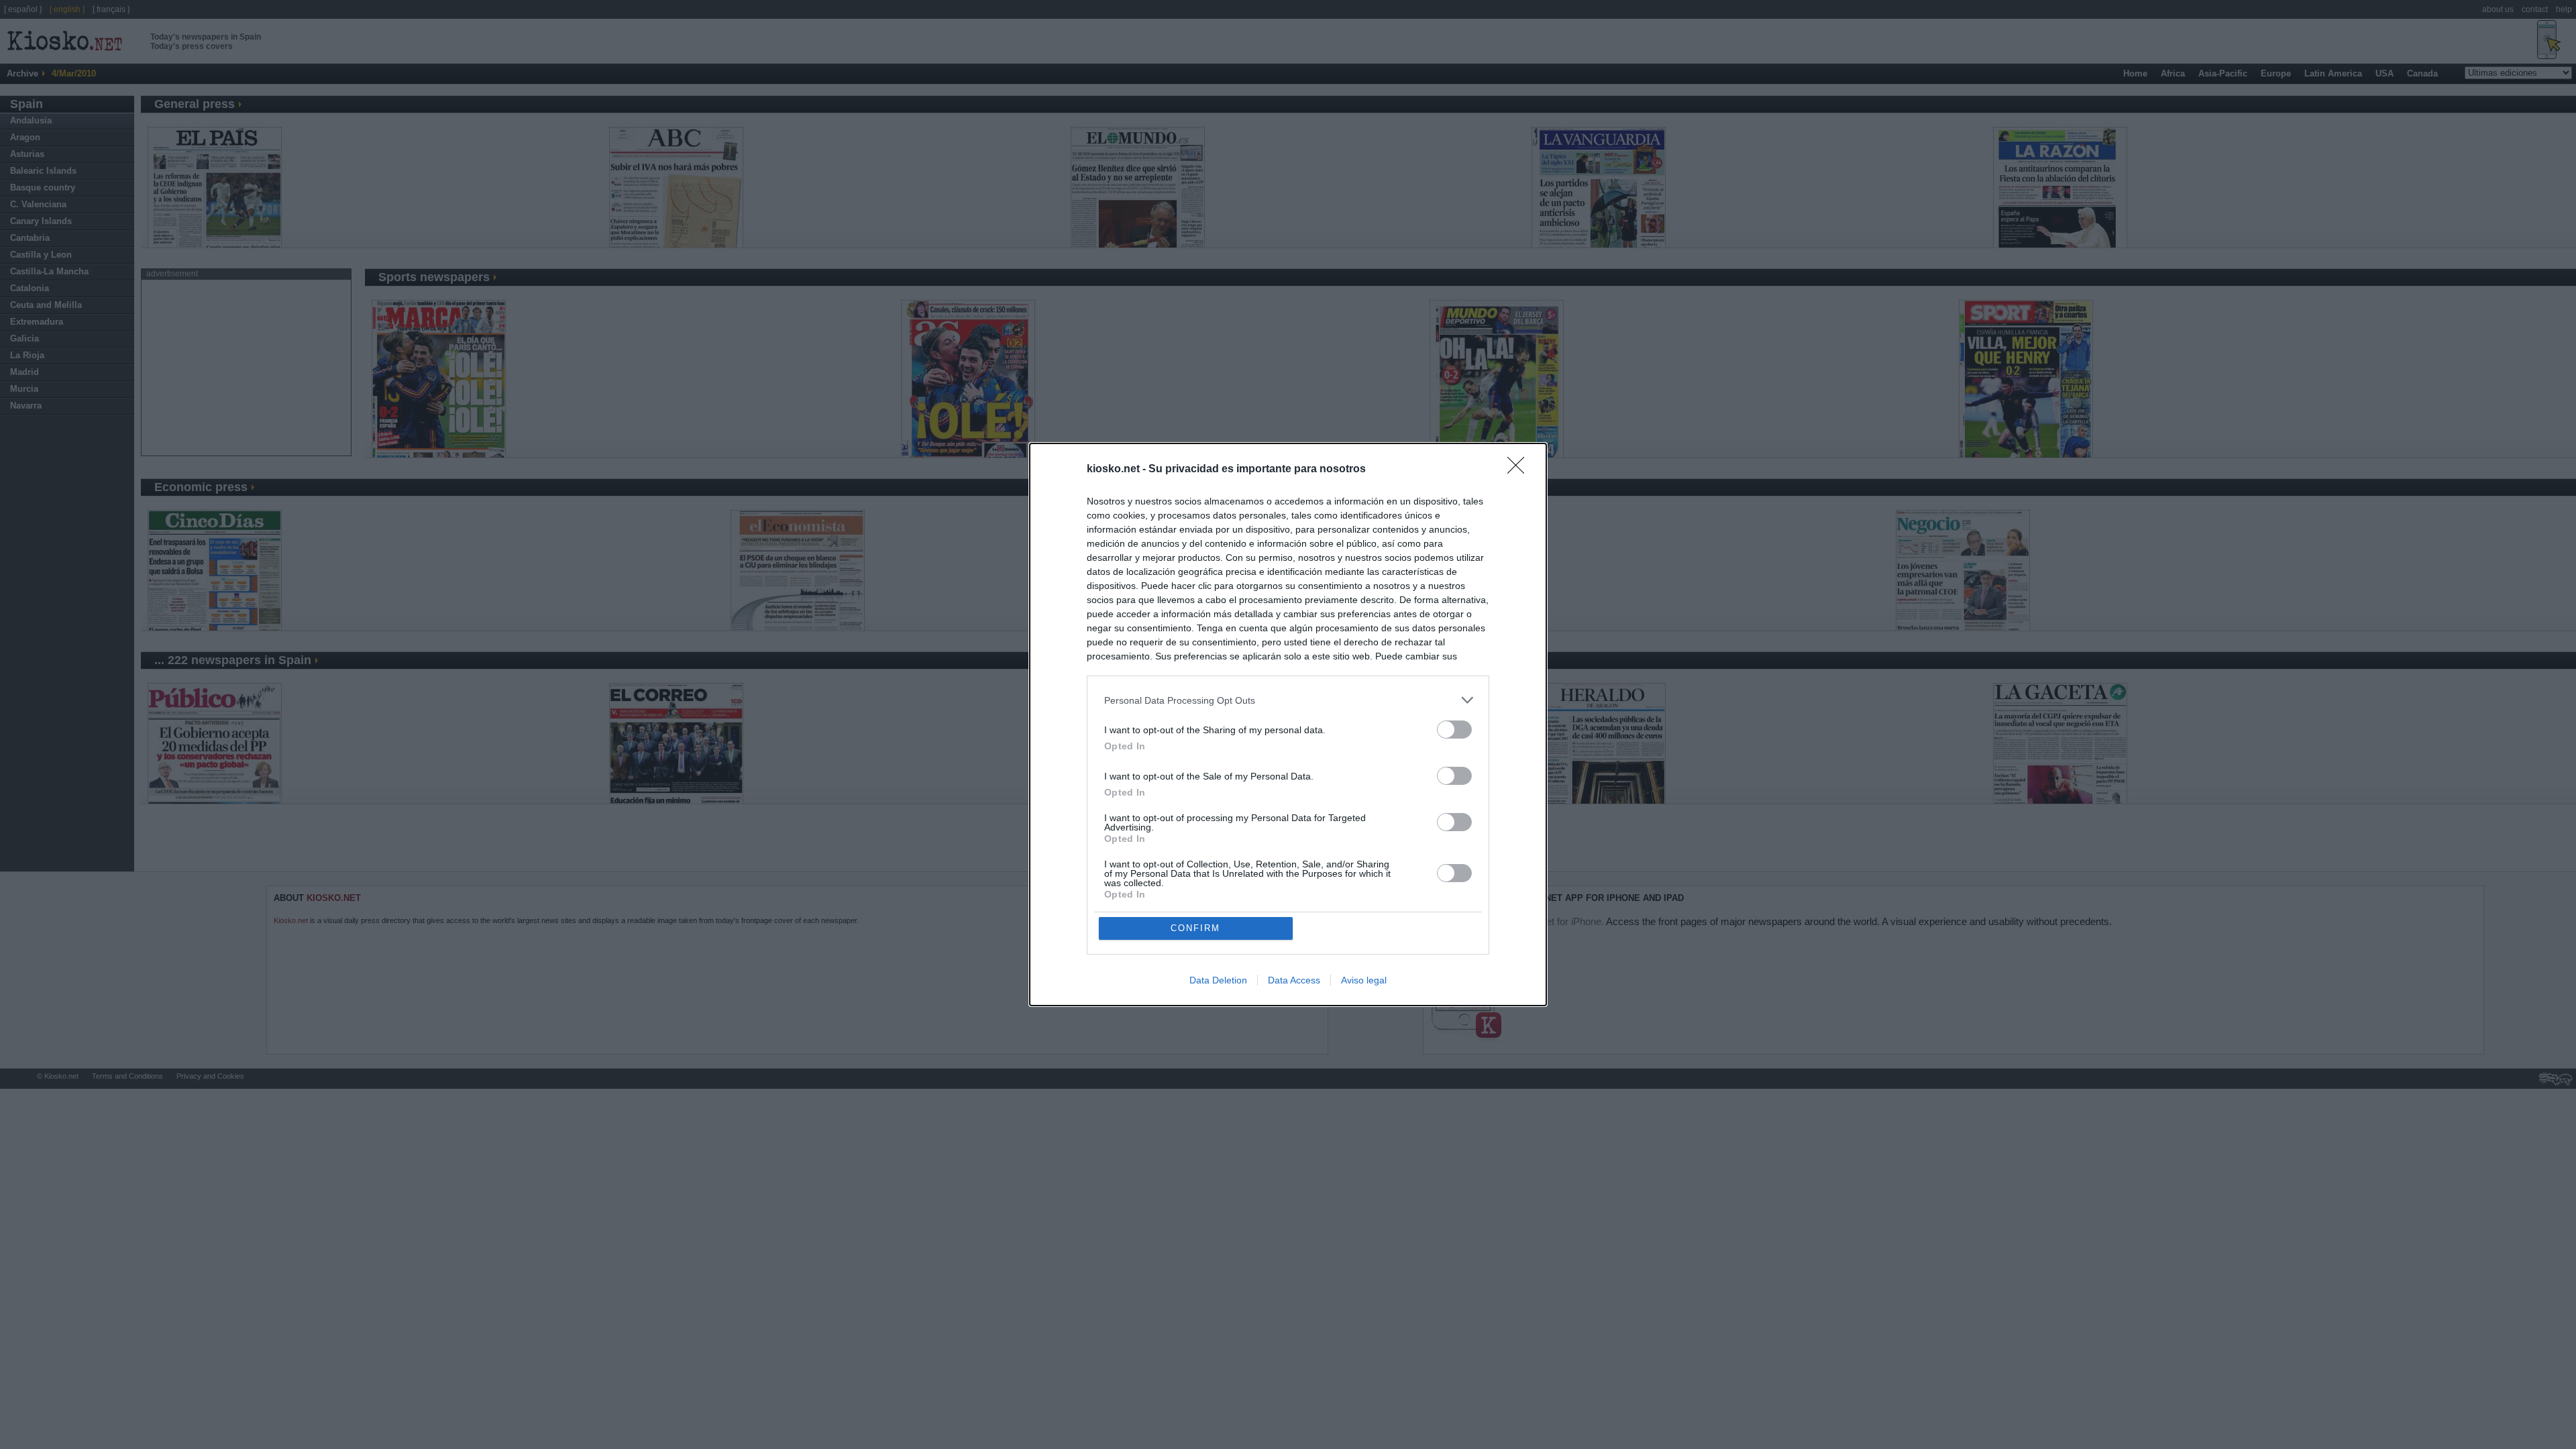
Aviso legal (1364, 980)
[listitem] (1288, 700)
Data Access (1294, 980)
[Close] (1520, 470)
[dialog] (1288, 724)
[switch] (1454, 730)
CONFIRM (1195, 928)
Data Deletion (1218, 980)
